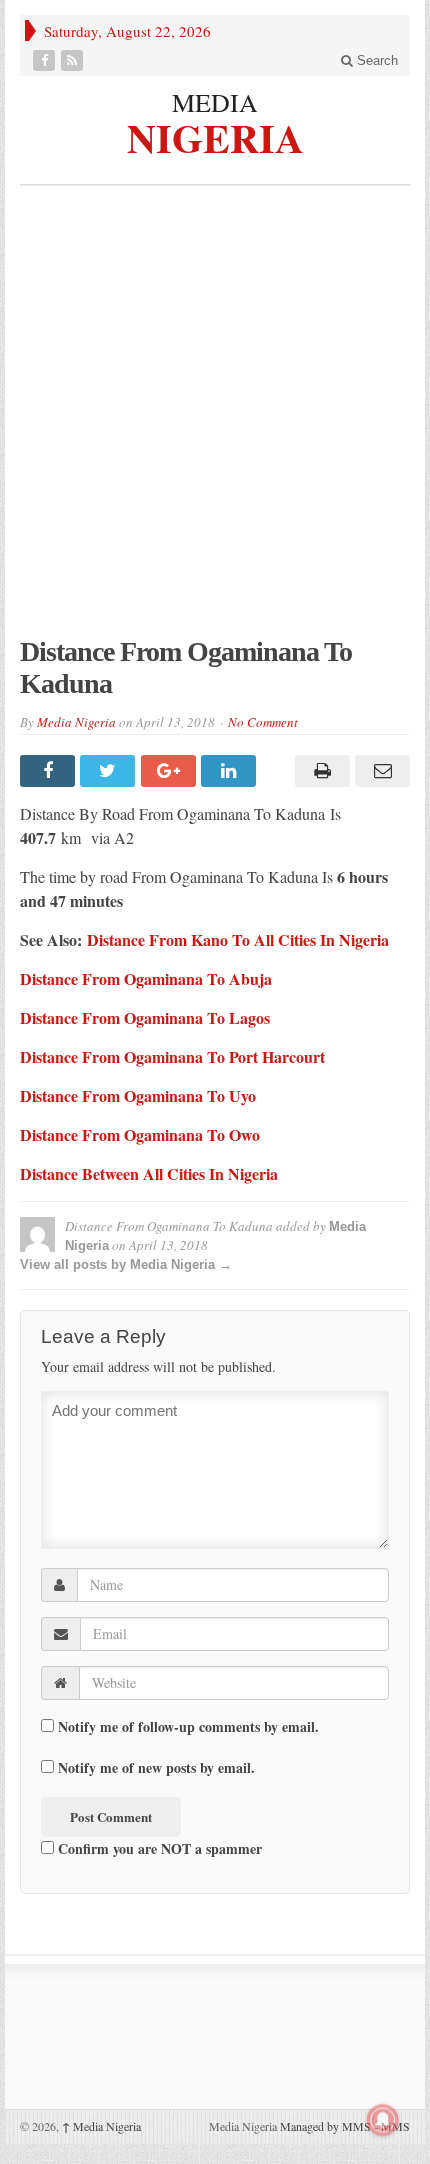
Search (375, 60)
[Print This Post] (319, 771)
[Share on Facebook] (50, 771)
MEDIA (215, 102)
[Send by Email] (380, 771)
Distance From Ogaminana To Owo (140, 1134)
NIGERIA (215, 135)
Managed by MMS (325, 2126)
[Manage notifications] (383, 2120)
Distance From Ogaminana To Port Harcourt (172, 1056)
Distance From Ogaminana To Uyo (138, 1095)
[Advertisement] (215, 421)
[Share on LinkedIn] (231, 771)
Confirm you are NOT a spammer (158, 1848)
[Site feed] (74, 60)
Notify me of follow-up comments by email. (188, 1727)
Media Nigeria (76, 722)
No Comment (263, 722)
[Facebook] (46, 60)
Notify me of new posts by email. (156, 1768)
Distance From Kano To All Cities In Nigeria (238, 939)
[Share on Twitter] (110, 771)
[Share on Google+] (171, 771)
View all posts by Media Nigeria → (126, 1264)
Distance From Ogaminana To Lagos (145, 1017)
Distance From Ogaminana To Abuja (146, 978)
